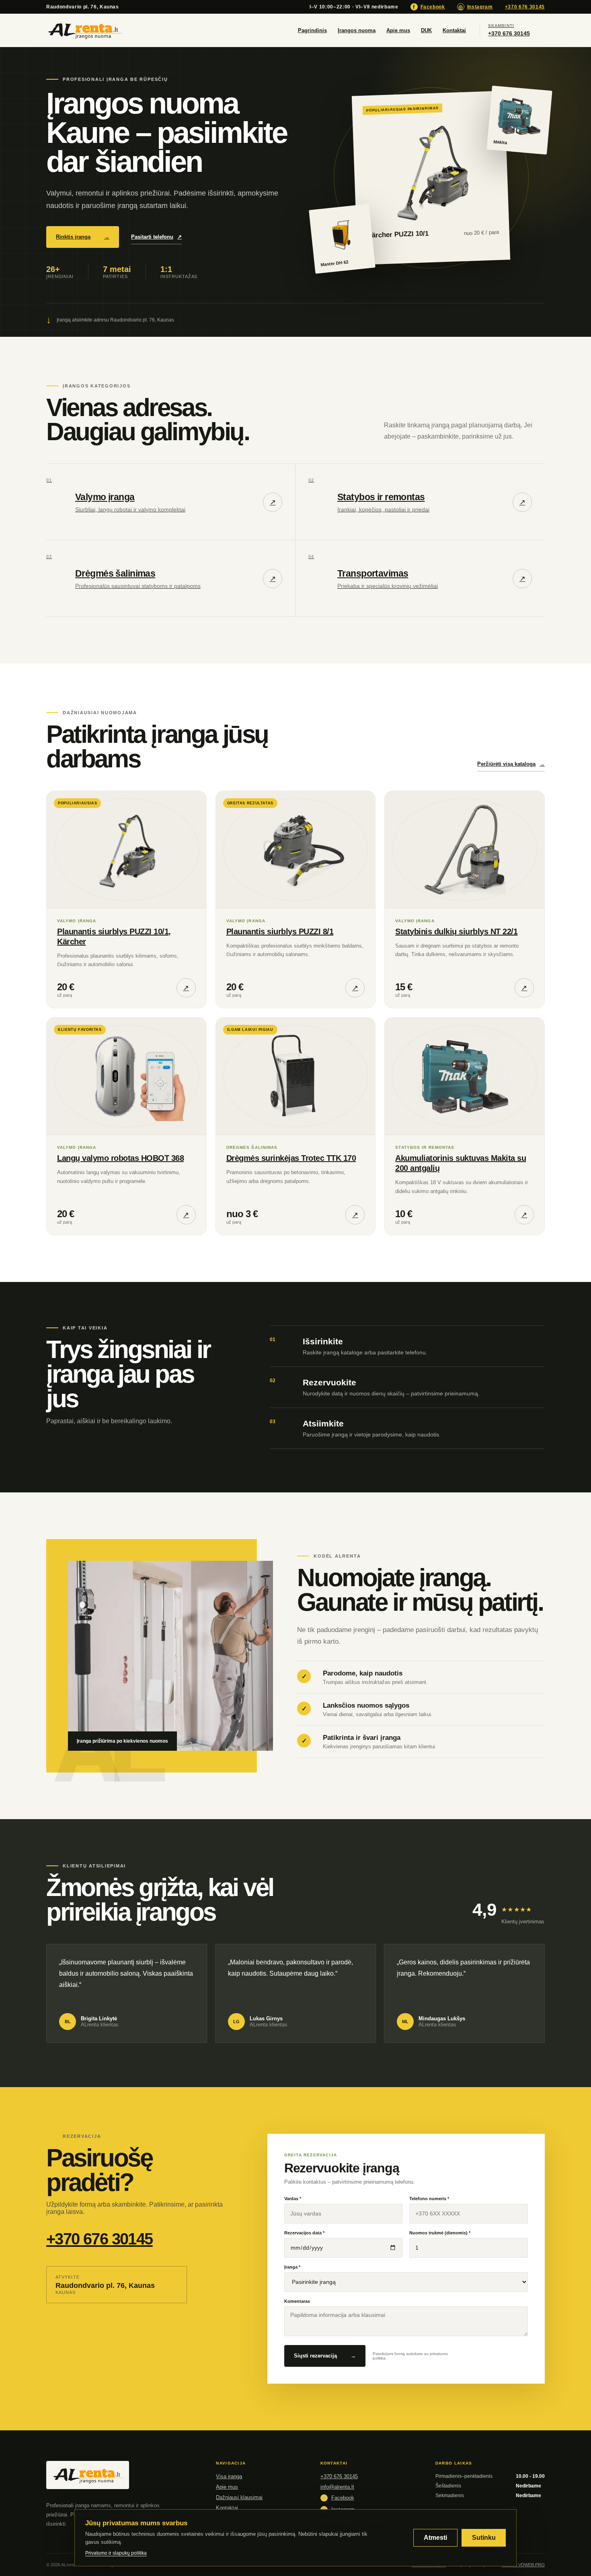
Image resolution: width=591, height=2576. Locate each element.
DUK (426, 30)
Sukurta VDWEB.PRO (523, 2565)
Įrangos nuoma (357, 30)
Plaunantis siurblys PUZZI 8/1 (280, 931)
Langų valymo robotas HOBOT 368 (120, 1158)
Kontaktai (454, 30)
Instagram (476, 7)
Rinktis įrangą (83, 237)
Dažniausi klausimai (239, 2497)
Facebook (429, 7)
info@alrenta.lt (337, 2487)
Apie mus (398, 30)
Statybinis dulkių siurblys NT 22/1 (456, 931)
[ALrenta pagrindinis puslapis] (84, 30)
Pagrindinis (312, 30)
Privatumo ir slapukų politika (116, 2553)
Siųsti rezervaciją (325, 2356)
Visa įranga (229, 2476)
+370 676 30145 (525, 7)
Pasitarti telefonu (156, 237)
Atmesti (435, 2538)
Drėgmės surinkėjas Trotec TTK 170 (291, 1158)
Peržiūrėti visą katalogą (511, 764)
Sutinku (484, 2538)
